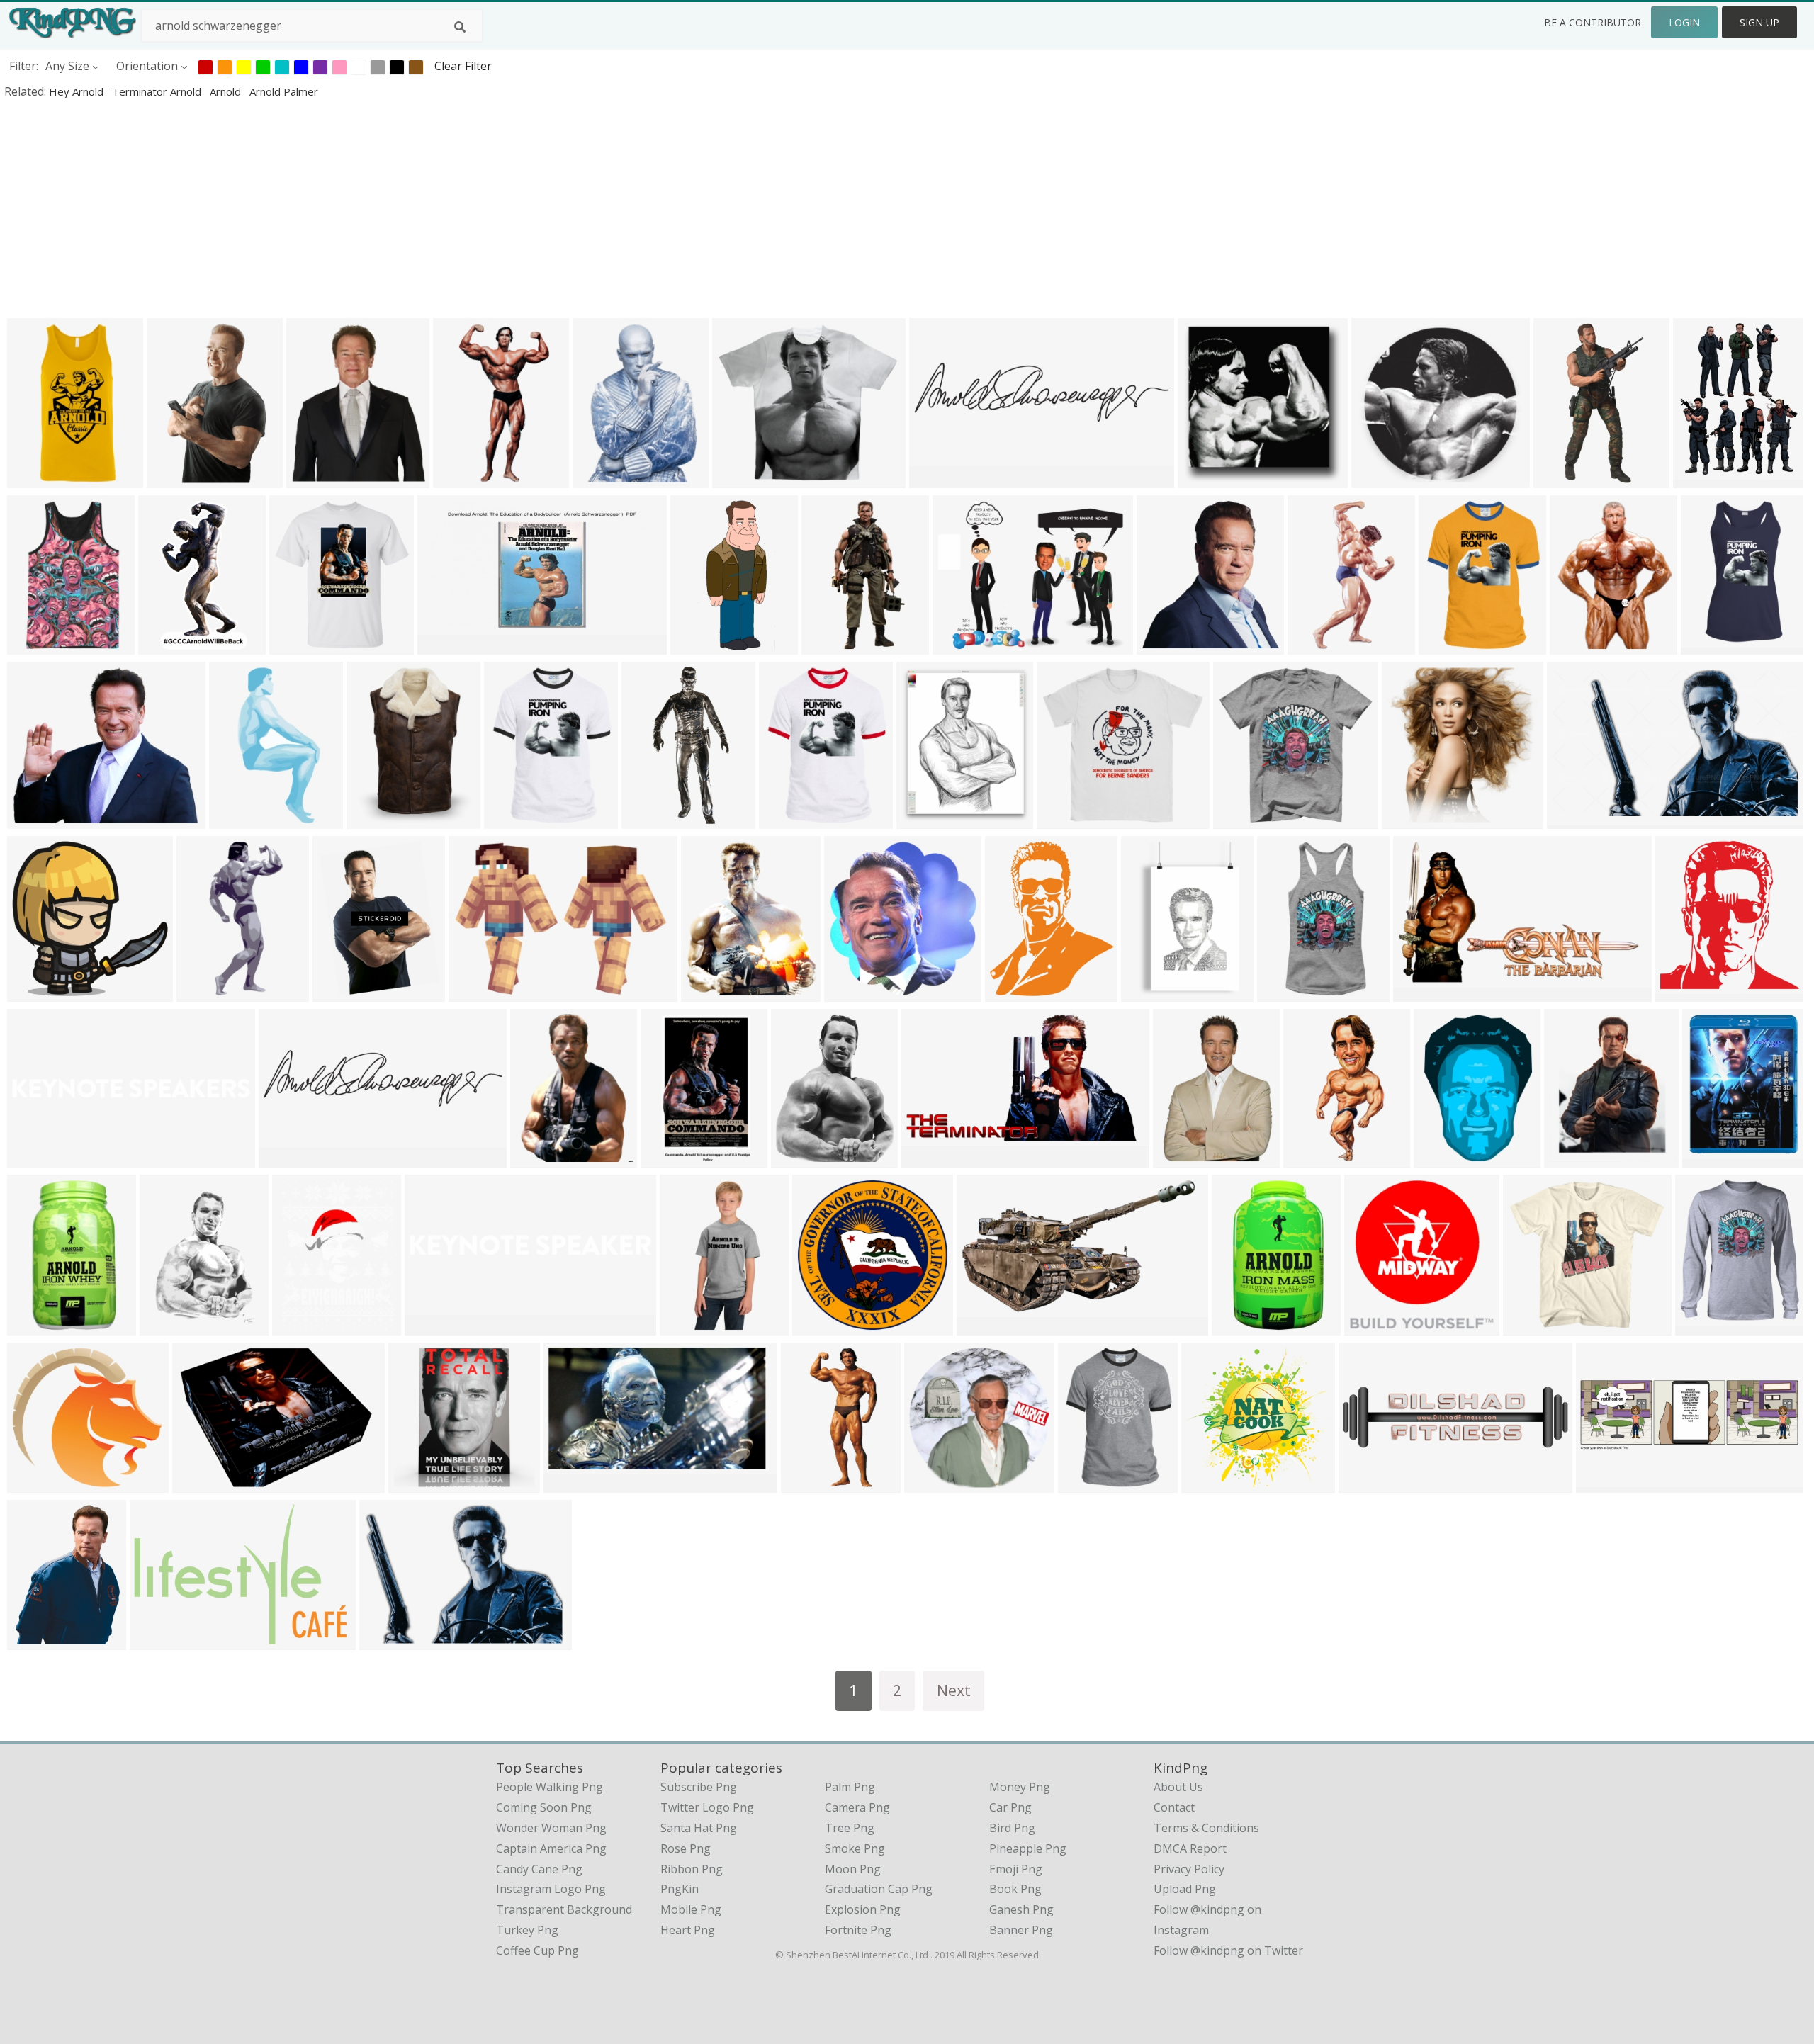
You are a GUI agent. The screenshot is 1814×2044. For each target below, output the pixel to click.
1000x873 (742, 479)
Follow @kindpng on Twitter (1228, 1950)
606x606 (570, 1483)
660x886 (34, 1641)
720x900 (537, 1158)
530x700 (299, 1326)
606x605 (1204, 479)
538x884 (173, 479)
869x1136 (1448, 645)
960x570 (386, 1641)
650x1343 (651, 819)
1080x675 (202, 1483)
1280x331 (939, 479)
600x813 (807, 1483)
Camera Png (857, 1807)
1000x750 (1182, 1158)
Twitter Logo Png (707, 1807)
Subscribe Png (699, 1787)
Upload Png (1185, 1889)
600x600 (34, 645)
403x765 (697, 645)
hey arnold (78, 91)
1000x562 (1423, 992)
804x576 (475, 992)
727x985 (373, 819)
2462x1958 (965, 645)
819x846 (1371, 1326)
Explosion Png (863, 1909)
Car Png (1010, 1807)
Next (954, 1690)
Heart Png (688, 1930)
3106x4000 (172, 1326)
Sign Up (1759, 22)
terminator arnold (158, 91)
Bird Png (1012, 1828)
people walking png (550, 1787)
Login (1684, 22)
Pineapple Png (1028, 1848)
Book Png (1015, 1889)
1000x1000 (1069, 819)
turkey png (527, 1930)
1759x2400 (1446, 1158)
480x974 (828, 645)
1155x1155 (302, 645)
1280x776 (986, 1326)
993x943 (1529, 1326)
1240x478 (1368, 1483)
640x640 (931, 1483)
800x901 (1709, 1158)
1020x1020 (421, 1483)
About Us (1178, 1787)
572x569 (34, 992)
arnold (227, 91)
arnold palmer (284, 91)
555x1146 (36, 479)
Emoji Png (1016, 1869)
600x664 (851, 992)
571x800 (599, 479)
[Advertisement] (425, 208)
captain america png (551, 1848)
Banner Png (1021, 1930)
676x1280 (238, 819)
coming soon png (544, 1807)
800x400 (1378, 479)
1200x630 (447, 645)
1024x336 (36, 1158)
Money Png (1020, 1787)
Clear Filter (463, 66)
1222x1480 (929, 819)
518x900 (460, 479)
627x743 (708, 992)
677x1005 (689, 1326)
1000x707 (316, 479)
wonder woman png (551, 1828)
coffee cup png (537, 1950)
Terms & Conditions (1206, 1828)
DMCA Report (1190, 1848)
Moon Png (853, 1869)
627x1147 (1710, 645)
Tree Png (850, 1828)
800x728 (34, 1483)
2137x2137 (824, 1326)
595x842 (667, 1158)
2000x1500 (1169, 645)
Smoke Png (855, 1848)
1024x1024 (516, 819)
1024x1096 (1688, 992)
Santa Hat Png (699, 1828)
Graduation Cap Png (879, 1889)
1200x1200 (1245, 819)
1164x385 (1605, 1483)
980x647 (156, 1641)
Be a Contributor (1593, 22)
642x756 (1571, 1158)
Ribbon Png (692, 1869)
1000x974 (1211, 1483)
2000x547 (288, 1158)
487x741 (1148, 992)
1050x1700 (170, 645)
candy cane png (539, 1869)
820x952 (798, 1158)
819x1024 (1563, 479)
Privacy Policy (1189, 1869)
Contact (1174, 1807)
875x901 (1408, 819)
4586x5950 (1705, 479)
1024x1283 (1017, 992)
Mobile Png (691, 1909)
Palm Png (850, 1787)
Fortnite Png (858, 1930)
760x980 (339, 992)
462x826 (1314, 645)
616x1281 (206, 992)
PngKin (680, 1889)
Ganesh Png (1021, 1909)
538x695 (1576, 645)
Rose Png (686, 1848)
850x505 (1573, 819)
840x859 (1310, 1158)
